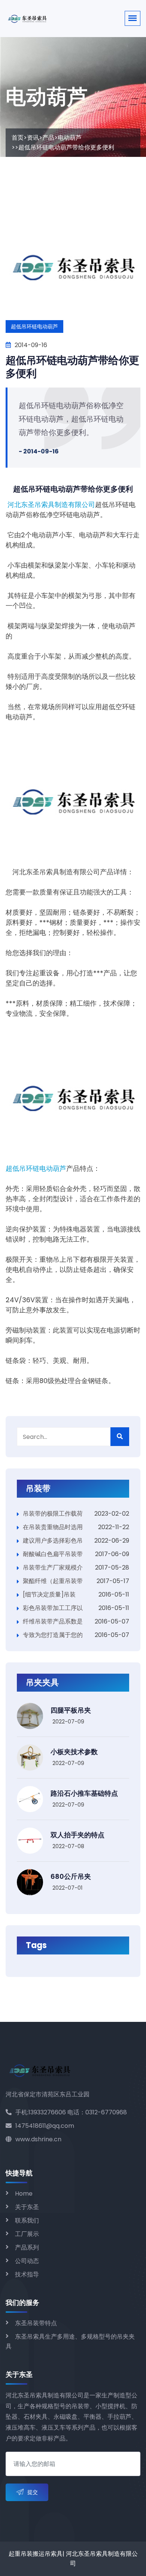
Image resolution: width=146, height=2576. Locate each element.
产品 (48, 138)
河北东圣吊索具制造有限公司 (51, 505)
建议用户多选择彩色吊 (53, 1541)
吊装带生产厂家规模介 (53, 1568)
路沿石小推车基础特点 (84, 1793)
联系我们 (27, 2220)
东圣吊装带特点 (36, 2323)
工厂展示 (27, 2234)
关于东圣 (27, 2207)
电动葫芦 (70, 138)
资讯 (33, 138)
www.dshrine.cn (38, 2139)
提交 (33, 2492)
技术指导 (27, 2274)
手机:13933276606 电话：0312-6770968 (71, 2112)
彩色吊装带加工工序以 (53, 1608)
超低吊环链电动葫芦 (36, 1169)
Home (24, 2194)
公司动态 (27, 2261)
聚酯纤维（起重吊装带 (53, 1581)
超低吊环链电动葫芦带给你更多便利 (72, 367)
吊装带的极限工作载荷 (53, 1514)
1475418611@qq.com (45, 2126)
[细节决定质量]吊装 (49, 1594)
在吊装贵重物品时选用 (53, 1527)
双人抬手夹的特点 (77, 1835)
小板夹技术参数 (74, 1752)
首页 (18, 138)
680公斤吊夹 (71, 1876)
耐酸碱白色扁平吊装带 (53, 1554)
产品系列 (27, 2247)
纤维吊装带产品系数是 (53, 1621)
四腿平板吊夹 (71, 1710)
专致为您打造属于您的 (53, 1635)
